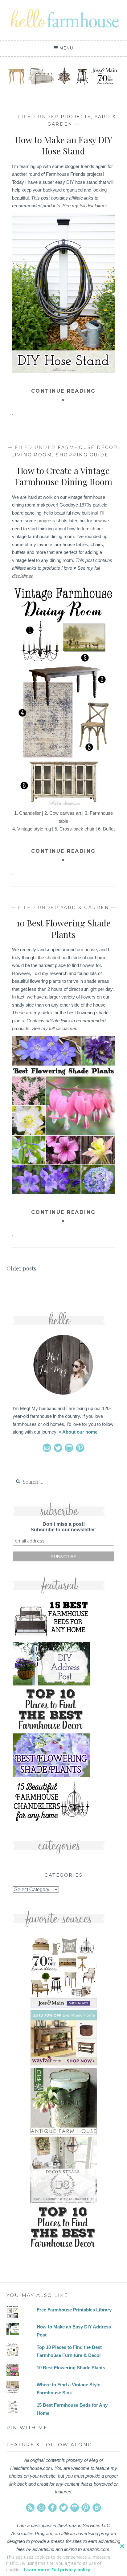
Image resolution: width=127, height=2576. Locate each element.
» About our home (78, 1432)
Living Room (32, 455)
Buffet (109, 829)
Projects (76, 117)
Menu (66, 48)
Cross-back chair (77, 829)
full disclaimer (93, 206)
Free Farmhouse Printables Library (74, 2310)
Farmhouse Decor (88, 447)
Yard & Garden (85, 908)
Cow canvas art (65, 813)
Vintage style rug (34, 829)
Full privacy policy (71, 2570)
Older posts (21, 1268)
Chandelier (30, 813)
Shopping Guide (82, 455)
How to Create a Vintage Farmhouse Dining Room (63, 476)
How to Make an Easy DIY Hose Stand (64, 145)
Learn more (37, 2570)
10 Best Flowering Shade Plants (63, 928)
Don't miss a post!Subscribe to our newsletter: (63, 1527)
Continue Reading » (63, 395)
